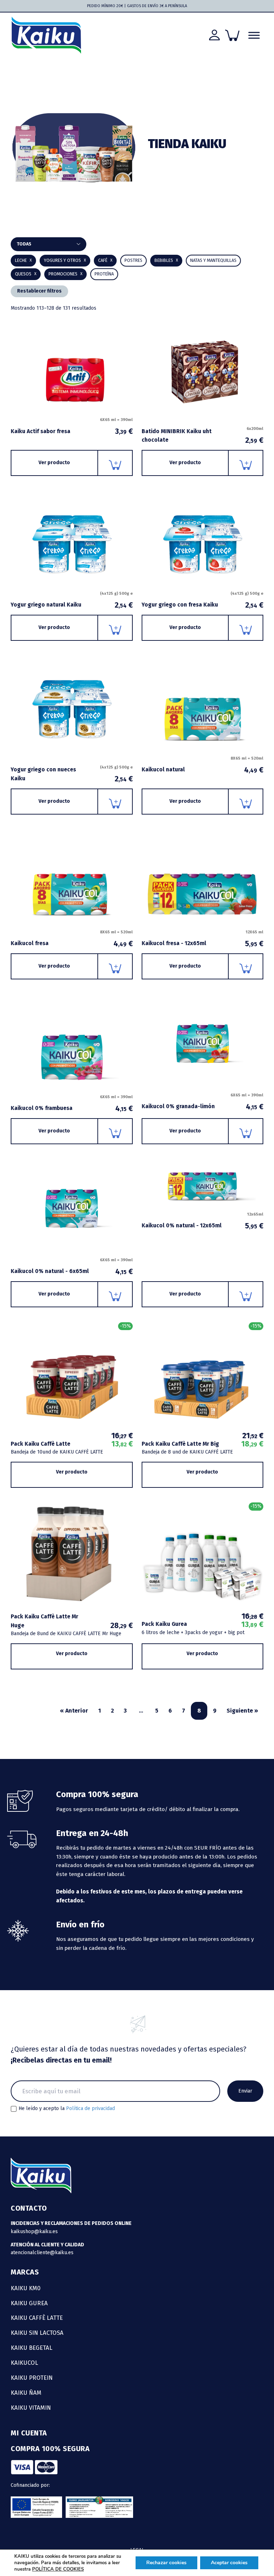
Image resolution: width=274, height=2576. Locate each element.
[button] (166, 261)
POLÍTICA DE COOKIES (58, 2569)
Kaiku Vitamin (31, 2408)
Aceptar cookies (229, 2563)
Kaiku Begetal (32, 2348)
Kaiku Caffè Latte (37, 2318)
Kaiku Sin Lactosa (37, 2333)
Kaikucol (24, 2363)
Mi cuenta (29, 2433)
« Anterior (74, 1711)
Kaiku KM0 (26, 2288)
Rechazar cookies (166, 2563)
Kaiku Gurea (29, 2303)
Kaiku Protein (32, 2378)
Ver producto (54, 463)
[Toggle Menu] (254, 35)
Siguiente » (242, 1711)
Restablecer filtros (39, 291)
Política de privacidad (90, 2108)
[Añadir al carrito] (115, 463)
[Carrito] (232, 35)
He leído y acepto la (67, 2109)
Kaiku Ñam (26, 2393)
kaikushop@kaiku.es (34, 2232)
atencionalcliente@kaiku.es (42, 2253)
